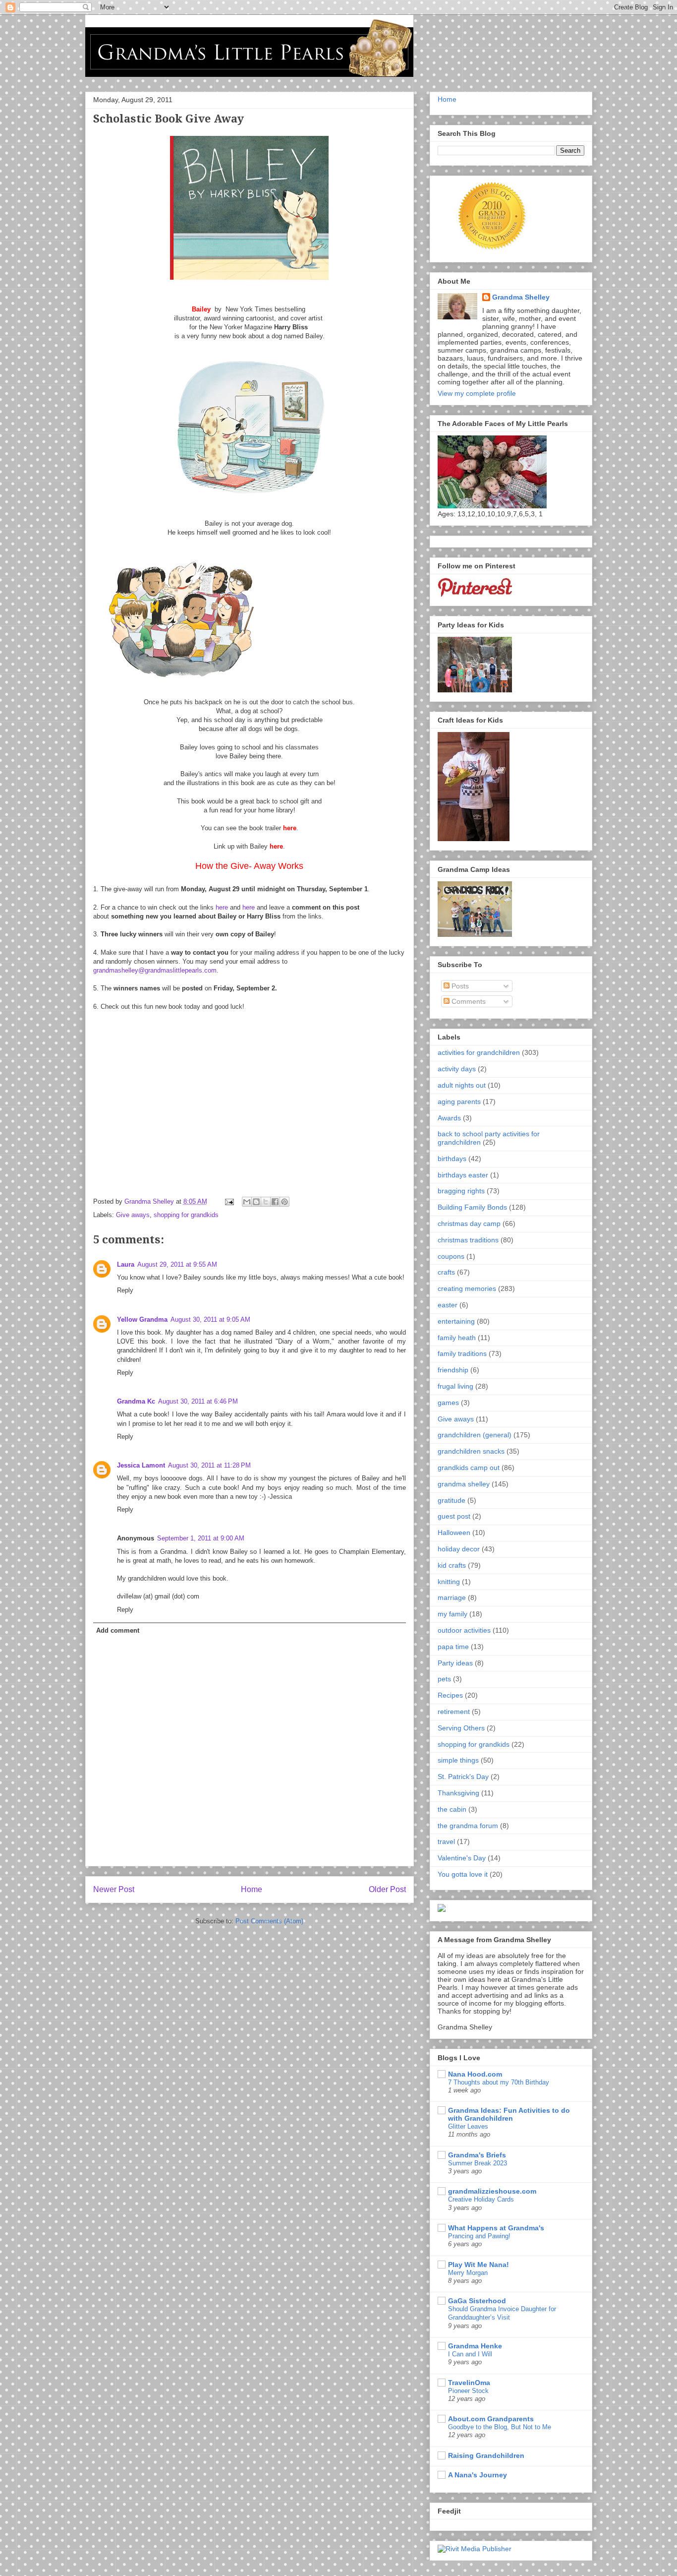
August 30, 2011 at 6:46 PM (198, 1401)
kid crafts (452, 1565)
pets (444, 1679)
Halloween (454, 1533)
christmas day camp (469, 1224)
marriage (452, 1597)
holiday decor (459, 1549)
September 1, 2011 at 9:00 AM (201, 1538)
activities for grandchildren (479, 1052)
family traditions (462, 1353)
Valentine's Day (462, 1858)
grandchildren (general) (475, 1435)
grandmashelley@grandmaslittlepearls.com (155, 970)
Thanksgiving (458, 1793)
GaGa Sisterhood (477, 2301)
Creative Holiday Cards (481, 2199)
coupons (451, 1256)
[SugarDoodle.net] (442, 1909)
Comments (468, 1001)
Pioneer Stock (468, 2391)
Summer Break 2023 (478, 2163)
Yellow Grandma (142, 1319)
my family (452, 1614)
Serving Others (461, 1728)
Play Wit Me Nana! (479, 2265)
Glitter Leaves (468, 2126)
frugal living (455, 1386)
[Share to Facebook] (275, 1202)
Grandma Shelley (521, 297)
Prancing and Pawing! (479, 2236)
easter (448, 1305)
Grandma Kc (136, 1401)
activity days (457, 1069)
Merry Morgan (468, 2273)
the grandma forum (468, 1826)
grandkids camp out (469, 1468)
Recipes (450, 1695)
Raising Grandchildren (486, 2455)
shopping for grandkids (186, 1215)
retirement (454, 1712)
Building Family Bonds (472, 1207)
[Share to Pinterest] (284, 1202)
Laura (126, 1264)
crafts (446, 1272)
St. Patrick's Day (463, 1777)
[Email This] (247, 1202)
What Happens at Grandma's (496, 2228)
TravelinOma (469, 2383)
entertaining (456, 1321)
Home (252, 1889)
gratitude (451, 1500)
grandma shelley (464, 1484)
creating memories (467, 1288)
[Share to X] (266, 1202)
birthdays (452, 1159)
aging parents (459, 1102)
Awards (449, 1118)
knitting (449, 1582)
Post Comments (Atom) (269, 1921)
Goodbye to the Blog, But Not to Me (500, 2427)
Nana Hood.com (475, 2074)
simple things (458, 1760)
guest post (454, 1516)
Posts (459, 986)
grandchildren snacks (471, 1451)
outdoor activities (464, 1630)
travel (446, 1841)
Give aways (133, 1215)
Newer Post (114, 1889)
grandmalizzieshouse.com (492, 2191)
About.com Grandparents (491, 2419)
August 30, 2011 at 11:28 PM (209, 1465)
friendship (453, 1370)
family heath (457, 1338)
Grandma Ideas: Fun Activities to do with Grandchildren (509, 2114)
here (222, 907)
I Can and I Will (470, 2354)
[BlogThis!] (256, 1202)
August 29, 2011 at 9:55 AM (177, 1264)
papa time (453, 1647)
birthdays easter (463, 1175)
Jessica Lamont (141, 1465)
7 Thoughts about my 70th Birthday (499, 2082)
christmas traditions (468, 1240)
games (448, 1403)
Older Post (387, 1889)
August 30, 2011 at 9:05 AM (210, 1319)
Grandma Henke (475, 2346)
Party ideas (455, 1663)
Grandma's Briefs (477, 2155)
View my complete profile (477, 393)
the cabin (452, 1809)
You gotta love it (463, 1874)
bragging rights (461, 1191)
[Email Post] (229, 1201)
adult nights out (462, 1085)
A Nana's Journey (478, 2475)
